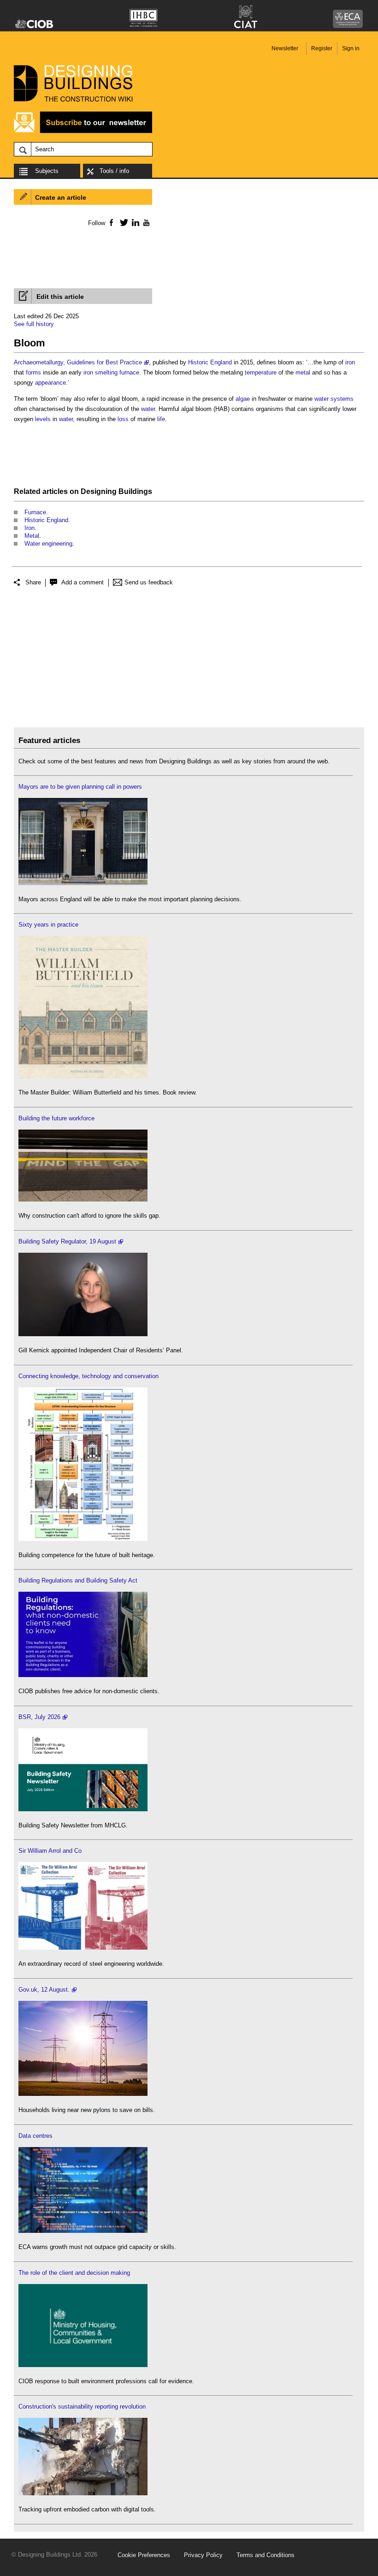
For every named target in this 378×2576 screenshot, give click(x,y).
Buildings (135, 491)
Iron (30, 528)
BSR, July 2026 (39, 1717)
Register (322, 48)
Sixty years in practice (48, 925)
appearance (50, 383)
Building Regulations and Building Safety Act (78, 1580)
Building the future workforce (56, 1118)
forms (33, 372)
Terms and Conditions (266, 2555)
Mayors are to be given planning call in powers (80, 787)
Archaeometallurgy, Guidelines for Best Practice (78, 362)
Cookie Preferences (144, 2555)
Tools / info (114, 171)
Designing (99, 491)
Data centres (35, 2136)
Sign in (351, 48)
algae (243, 399)
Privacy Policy (203, 2555)
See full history (34, 324)
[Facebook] (111, 222)
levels (43, 419)
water (148, 409)
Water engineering (48, 544)
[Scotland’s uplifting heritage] (83, 1948)
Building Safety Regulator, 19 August (67, 1241)
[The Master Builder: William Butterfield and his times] (83, 1076)
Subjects (47, 171)
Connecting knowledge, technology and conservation (89, 1376)
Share (33, 582)
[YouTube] (145, 222)
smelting (106, 372)
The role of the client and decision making (74, 2273)
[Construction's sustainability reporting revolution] (83, 2493)
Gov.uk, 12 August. (44, 1990)
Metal (32, 536)
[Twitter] (122, 222)
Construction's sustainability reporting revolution (82, 2406)
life (161, 419)
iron (350, 362)
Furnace (35, 512)
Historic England (210, 362)
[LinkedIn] (134, 222)
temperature (261, 372)
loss (123, 419)
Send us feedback (149, 582)
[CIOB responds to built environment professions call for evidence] (83, 2365)
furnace (129, 372)
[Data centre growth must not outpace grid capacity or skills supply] (83, 2231)
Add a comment (83, 582)
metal (303, 372)
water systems (334, 399)
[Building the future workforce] (83, 1199)
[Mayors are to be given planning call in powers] (83, 883)
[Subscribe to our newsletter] (83, 132)
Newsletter (285, 48)
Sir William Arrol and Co (50, 1851)
